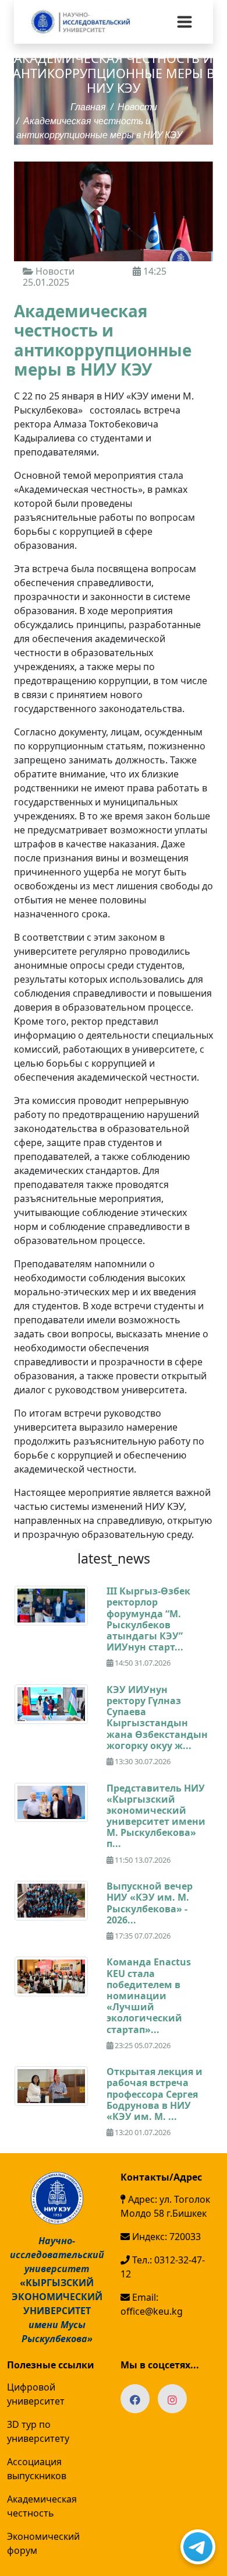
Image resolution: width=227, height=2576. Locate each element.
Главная (88, 108)
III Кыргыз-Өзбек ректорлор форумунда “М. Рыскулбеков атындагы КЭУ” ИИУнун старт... (148, 1619)
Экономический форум (43, 2543)
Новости (137, 108)
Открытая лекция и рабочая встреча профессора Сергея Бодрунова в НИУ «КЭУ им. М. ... (155, 2094)
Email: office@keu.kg (152, 2304)
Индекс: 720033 (165, 2237)
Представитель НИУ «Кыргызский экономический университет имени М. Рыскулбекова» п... (156, 1816)
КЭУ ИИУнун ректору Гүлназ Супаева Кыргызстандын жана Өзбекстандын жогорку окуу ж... (157, 1718)
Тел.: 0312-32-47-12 (163, 2267)
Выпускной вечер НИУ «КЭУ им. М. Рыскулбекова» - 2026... (150, 1903)
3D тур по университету (38, 2431)
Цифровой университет (36, 2394)
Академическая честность (42, 2506)
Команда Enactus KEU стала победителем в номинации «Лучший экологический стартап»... (149, 1995)
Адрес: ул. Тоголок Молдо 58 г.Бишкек (165, 2206)
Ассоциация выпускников (37, 2469)
